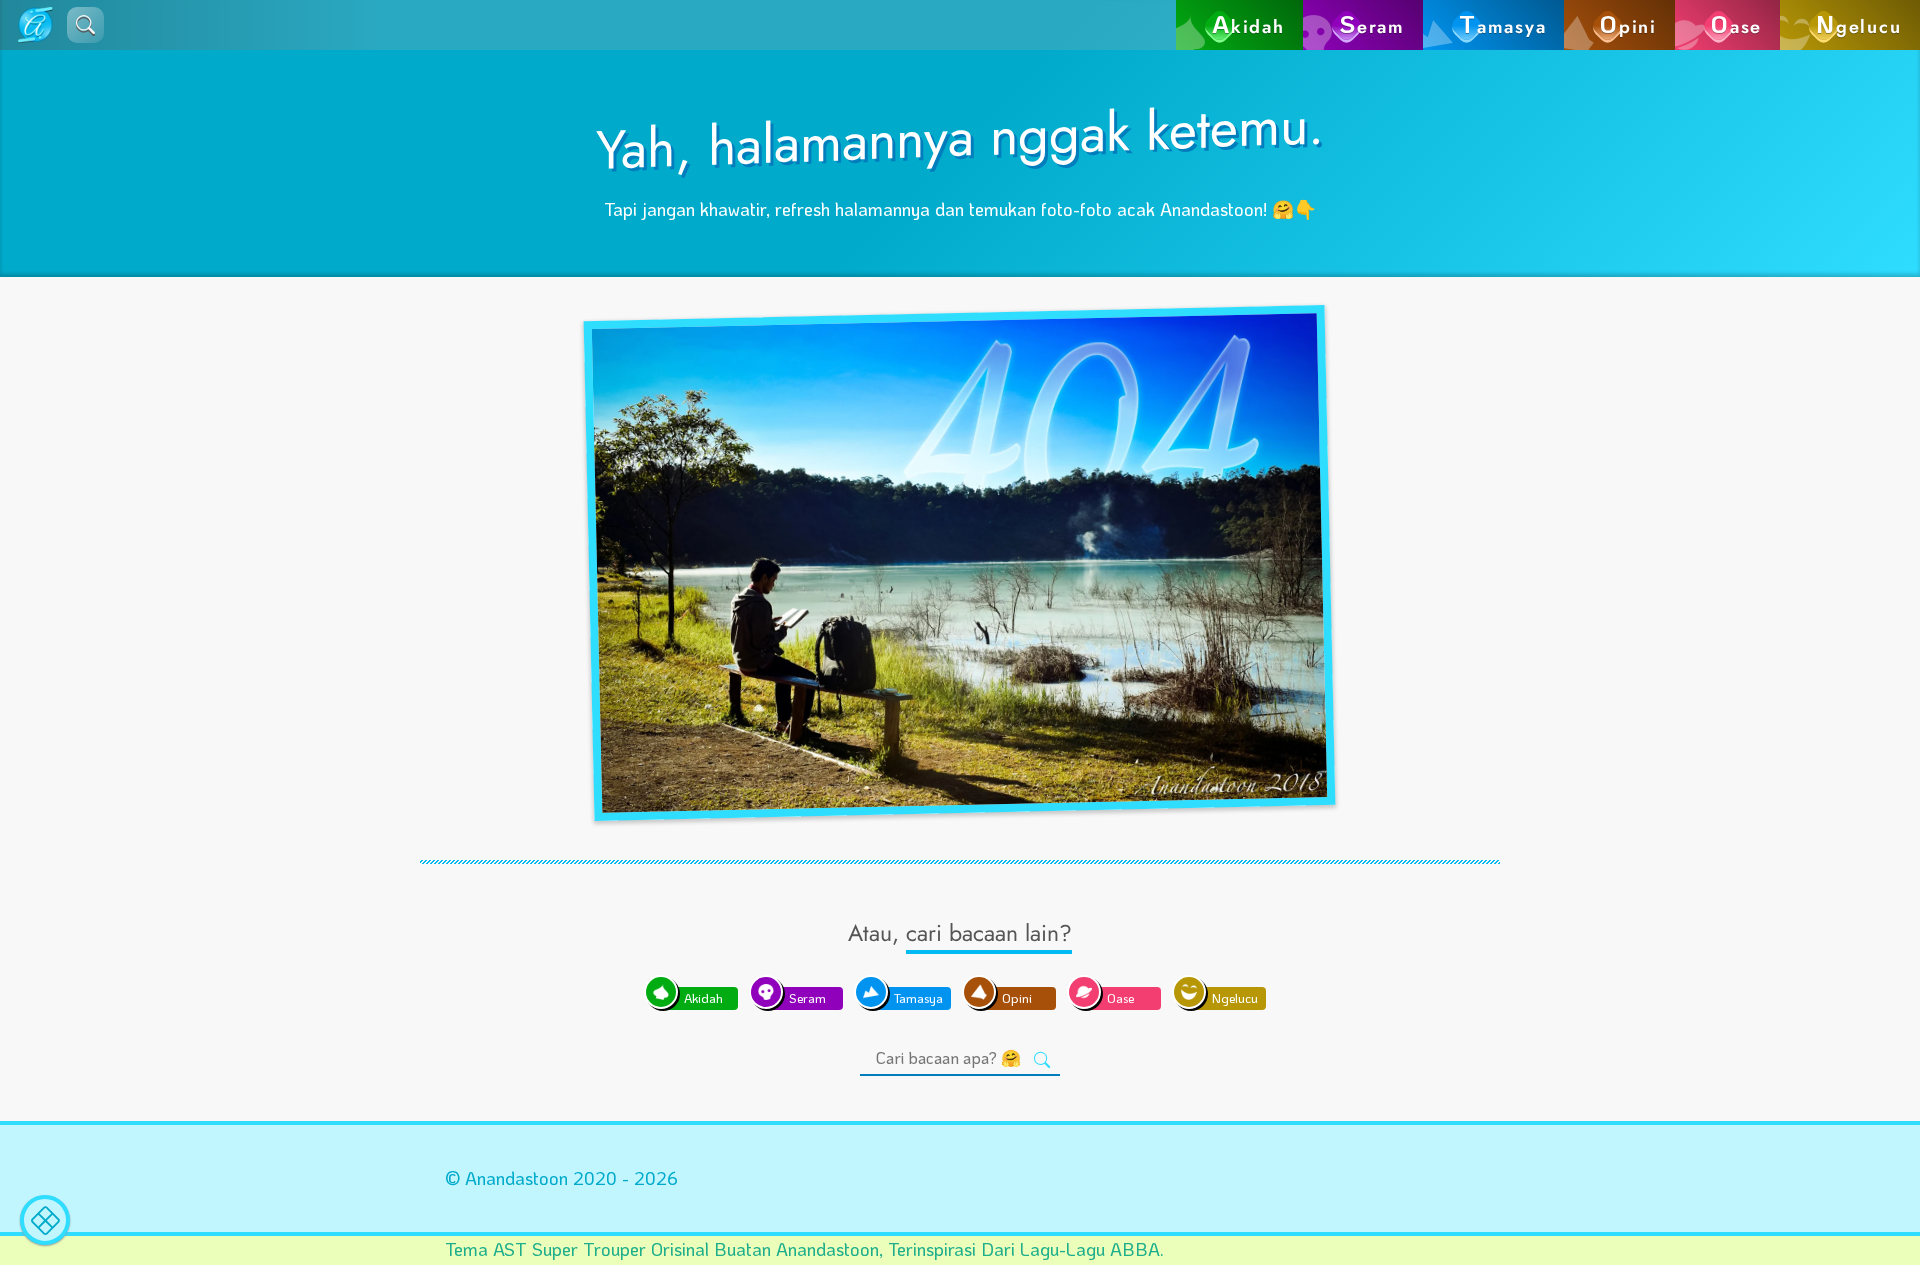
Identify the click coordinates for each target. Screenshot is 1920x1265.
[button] (85, 25)
